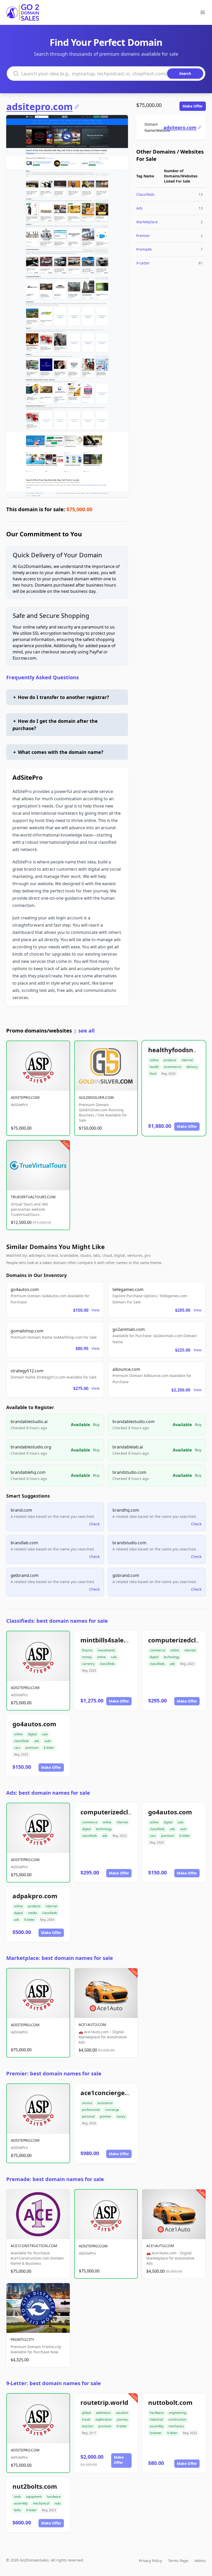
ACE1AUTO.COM (92, 2025)
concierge (112, 2110)
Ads (139, 208)
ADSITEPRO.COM (25, 1097)
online (154, 1060)
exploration (104, 2419)
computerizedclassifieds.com (125, 1812)
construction (177, 2419)
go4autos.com (34, 1724)
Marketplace (147, 222)
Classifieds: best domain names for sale (57, 1621)
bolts (17, 2510)
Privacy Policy (150, 2561)
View (96, 1310)
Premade (144, 249)
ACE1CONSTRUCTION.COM (34, 2246)
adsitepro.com (39, 107)
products (170, 1060)
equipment (34, 2497)
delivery (192, 1067)
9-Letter (143, 263)
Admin (200, 2561)
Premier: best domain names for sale (54, 2073)
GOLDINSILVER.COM (96, 1097)
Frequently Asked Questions (43, 677)
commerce (157, 1650)
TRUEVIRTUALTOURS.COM (33, 1197)
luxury (121, 2116)
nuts (58, 2503)
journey (122, 2419)
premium (32, 1748)
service (87, 2103)
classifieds (107, 1664)
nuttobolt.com (170, 2402)
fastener (156, 2433)
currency (88, 1664)
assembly (157, 2426)
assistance (105, 2103)
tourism (88, 2426)
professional (91, 2110)
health (154, 1067)
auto (48, 1741)
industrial (156, 2419)
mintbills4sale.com (109, 1640)
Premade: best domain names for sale (55, 2179)
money (87, 1657)
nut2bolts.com (35, 2486)
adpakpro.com (35, 1896)
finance (87, 1650)
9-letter (122, 2426)
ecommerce (173, 1067)
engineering (177, 2413)
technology (172, 1657)
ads (172, 1664)
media (32, 1913)
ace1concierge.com (110, 2093)
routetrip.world (104, 2402)
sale (114, 1657)
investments (107, 1650)
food (153, 1074)
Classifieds (145, 194)
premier (106, 2116)
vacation (122, 2413)
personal (88, 2116)
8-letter (49, 1748)
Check (94, 1524)
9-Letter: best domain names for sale (54, 2383)
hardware (157, 2413)
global (86, 2413)
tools (17, 2497)
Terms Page (178, 2561)
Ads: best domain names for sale (48, 1793)
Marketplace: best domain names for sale (60, 1958)
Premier (143, 236)
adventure (103, 2413)
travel (86, 2419)
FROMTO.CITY (22, 2339)
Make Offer (193, 106)
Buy (96, 1424)
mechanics (176, 2426)
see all (86, 1031)
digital (154, 1657)
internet (187, 1060)
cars (17, 1748)
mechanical (41, 2503)
